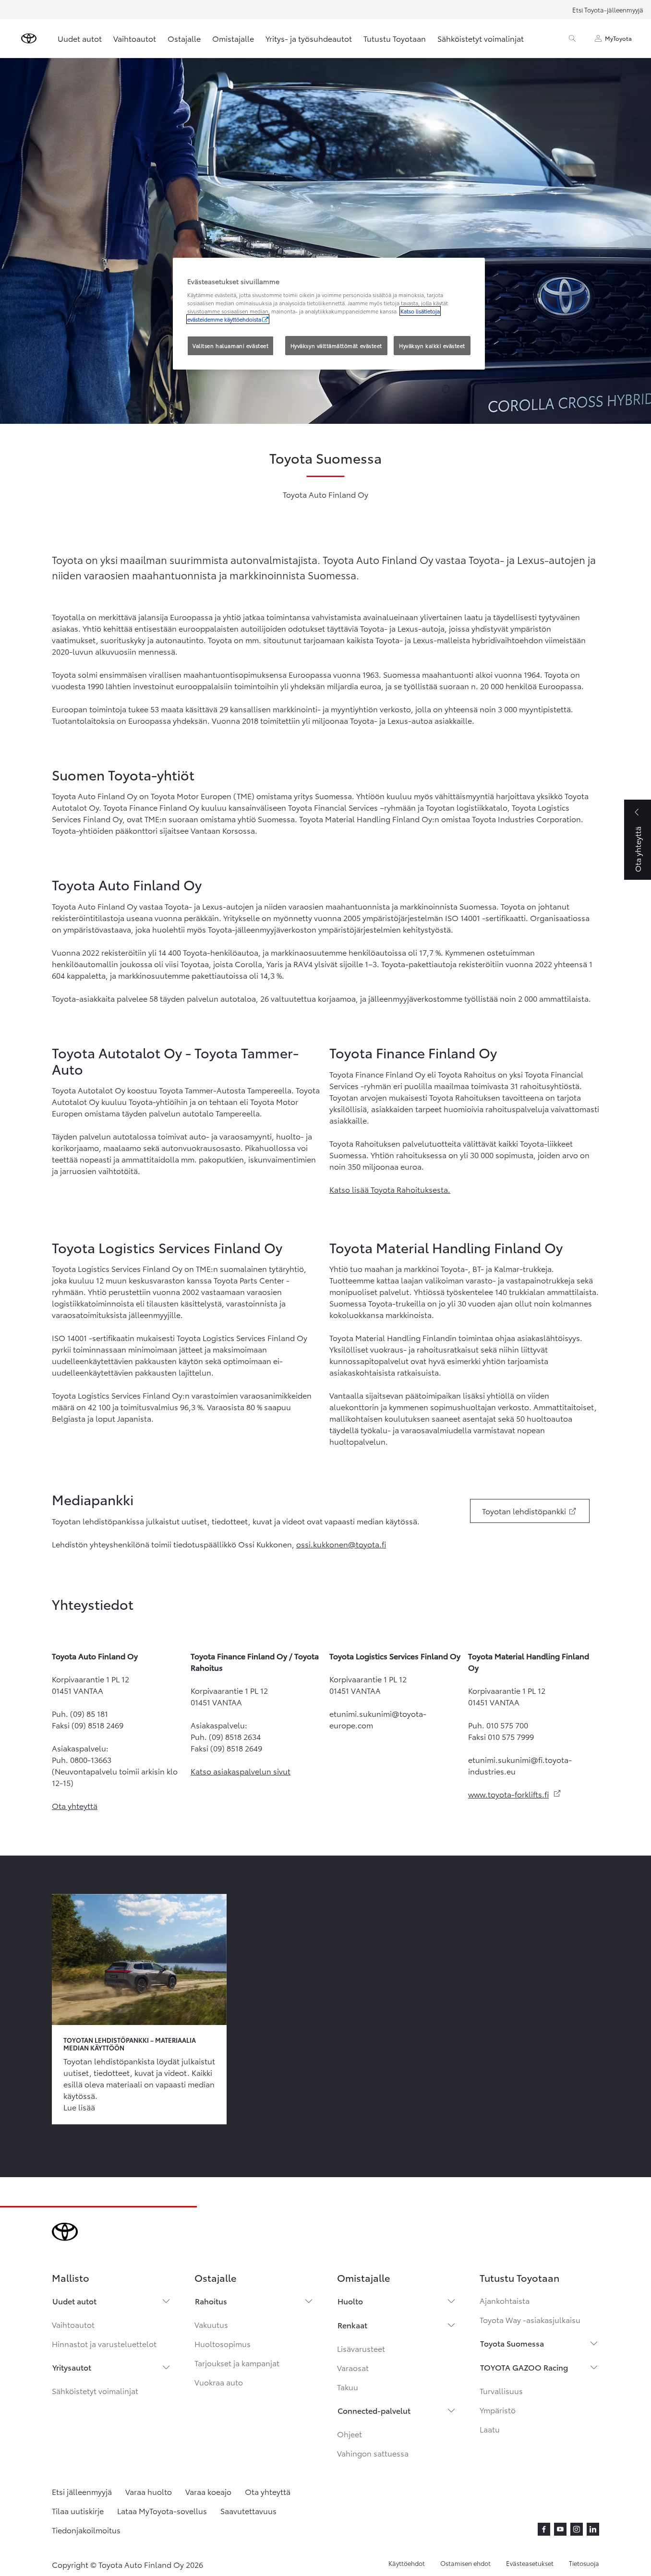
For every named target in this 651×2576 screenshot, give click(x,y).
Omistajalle (233, 38)
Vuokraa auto (219, 2382)
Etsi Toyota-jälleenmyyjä (608, 10)
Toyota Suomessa (512, 2343)
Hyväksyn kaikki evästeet (432, 346)
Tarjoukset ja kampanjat (237, 2363)
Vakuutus (211, 2324)
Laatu (490, 2429)
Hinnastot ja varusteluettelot (104, 2343)
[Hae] (572, 38)
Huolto (350, 2301)
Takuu (348, 2387)
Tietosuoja (584, 2563)
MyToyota (618, 38)
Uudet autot (80, 38)
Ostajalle (184, 38)
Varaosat (353, 2367)
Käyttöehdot (407, 2563)
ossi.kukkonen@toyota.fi (341, 1544)
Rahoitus (211, 2301)
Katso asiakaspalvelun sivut (241, 1771)
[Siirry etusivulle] (29, 38)
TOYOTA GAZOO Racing (524, 2367)
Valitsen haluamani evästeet (230, 346)
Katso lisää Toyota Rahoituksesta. (390, 1189)
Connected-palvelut (374, 2410)
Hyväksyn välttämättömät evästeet (336, 346)
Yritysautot (72, 2367)
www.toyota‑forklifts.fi (515, 1794)
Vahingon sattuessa (373, 2453)
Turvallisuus (501, 2390)
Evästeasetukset (530, 2563)
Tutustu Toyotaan (395, 38)
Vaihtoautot (135, 38)
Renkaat (352, 2325)
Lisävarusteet (361, 2348)
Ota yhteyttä (75, 1805)
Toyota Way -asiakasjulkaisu (530, 2319)
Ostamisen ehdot (465, 2563)
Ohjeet (350, 2434)
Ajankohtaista (505, 2300)
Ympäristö (498, 2410)
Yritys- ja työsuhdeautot (309, 38)
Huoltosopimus (223, 2343)
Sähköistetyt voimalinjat (481, 38)
